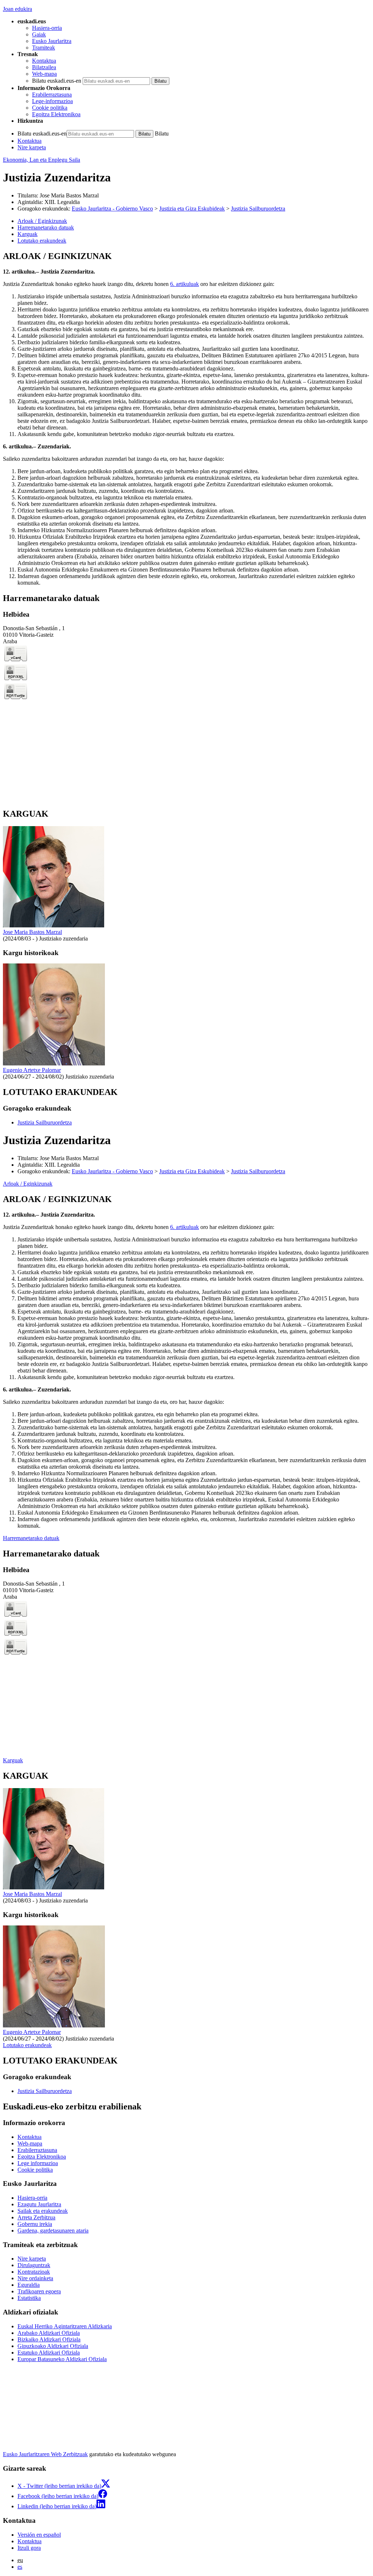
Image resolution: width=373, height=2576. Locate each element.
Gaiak (39, 34)
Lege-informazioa (52, 101)
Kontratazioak (34, 2272)
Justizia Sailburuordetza (258, 209)
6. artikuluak (184, 284)
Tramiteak (44, 48)
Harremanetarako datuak (31, 1538)
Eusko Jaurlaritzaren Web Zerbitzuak (45, 2454)
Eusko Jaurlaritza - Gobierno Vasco (112, 209)
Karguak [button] (28, 234)
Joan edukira (17, 9)
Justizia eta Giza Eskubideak (192, 209)
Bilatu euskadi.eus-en (57, 81)
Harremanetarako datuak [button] (46, 227)
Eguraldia (29, 2285)
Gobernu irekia (35, 2224)
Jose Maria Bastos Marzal (32, 932)
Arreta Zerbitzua (36, 2217)
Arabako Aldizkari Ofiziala (49, 2333)
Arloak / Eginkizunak (28, 1184)
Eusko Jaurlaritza (52, 41)
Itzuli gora (29, 2548)
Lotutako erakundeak (27, 2045)
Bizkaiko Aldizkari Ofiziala (49, 2339)
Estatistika (29, 2298)
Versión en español (39, 2535)
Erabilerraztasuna (52, 95)
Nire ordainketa (35, 2278)
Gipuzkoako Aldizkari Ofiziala (53, 2346)
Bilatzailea (44, 67)
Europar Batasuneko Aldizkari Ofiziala (62, 2359)
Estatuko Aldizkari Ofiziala (49, 2353)
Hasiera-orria (47, 28)
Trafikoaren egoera (39, 2291)
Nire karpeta (32, 147)
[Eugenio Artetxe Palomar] (54, 1063)
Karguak (13, 1760)
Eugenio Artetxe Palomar (32, 1070)
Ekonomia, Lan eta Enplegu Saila (42, 160)
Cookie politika (50, 108)
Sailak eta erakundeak (43, 2211)
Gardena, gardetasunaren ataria (53, 2231)
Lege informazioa (38, 2163)
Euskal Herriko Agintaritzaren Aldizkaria (65, 2326)
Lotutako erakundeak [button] (42, 241)
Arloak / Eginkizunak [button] (42, 221)
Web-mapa (44, 74)
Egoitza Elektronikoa (56, 114)
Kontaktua (44, 61)
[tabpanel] (186, 419)
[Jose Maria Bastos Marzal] (54, 925)
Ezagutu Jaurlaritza (39, 2204)
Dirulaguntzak (34, 2265)
